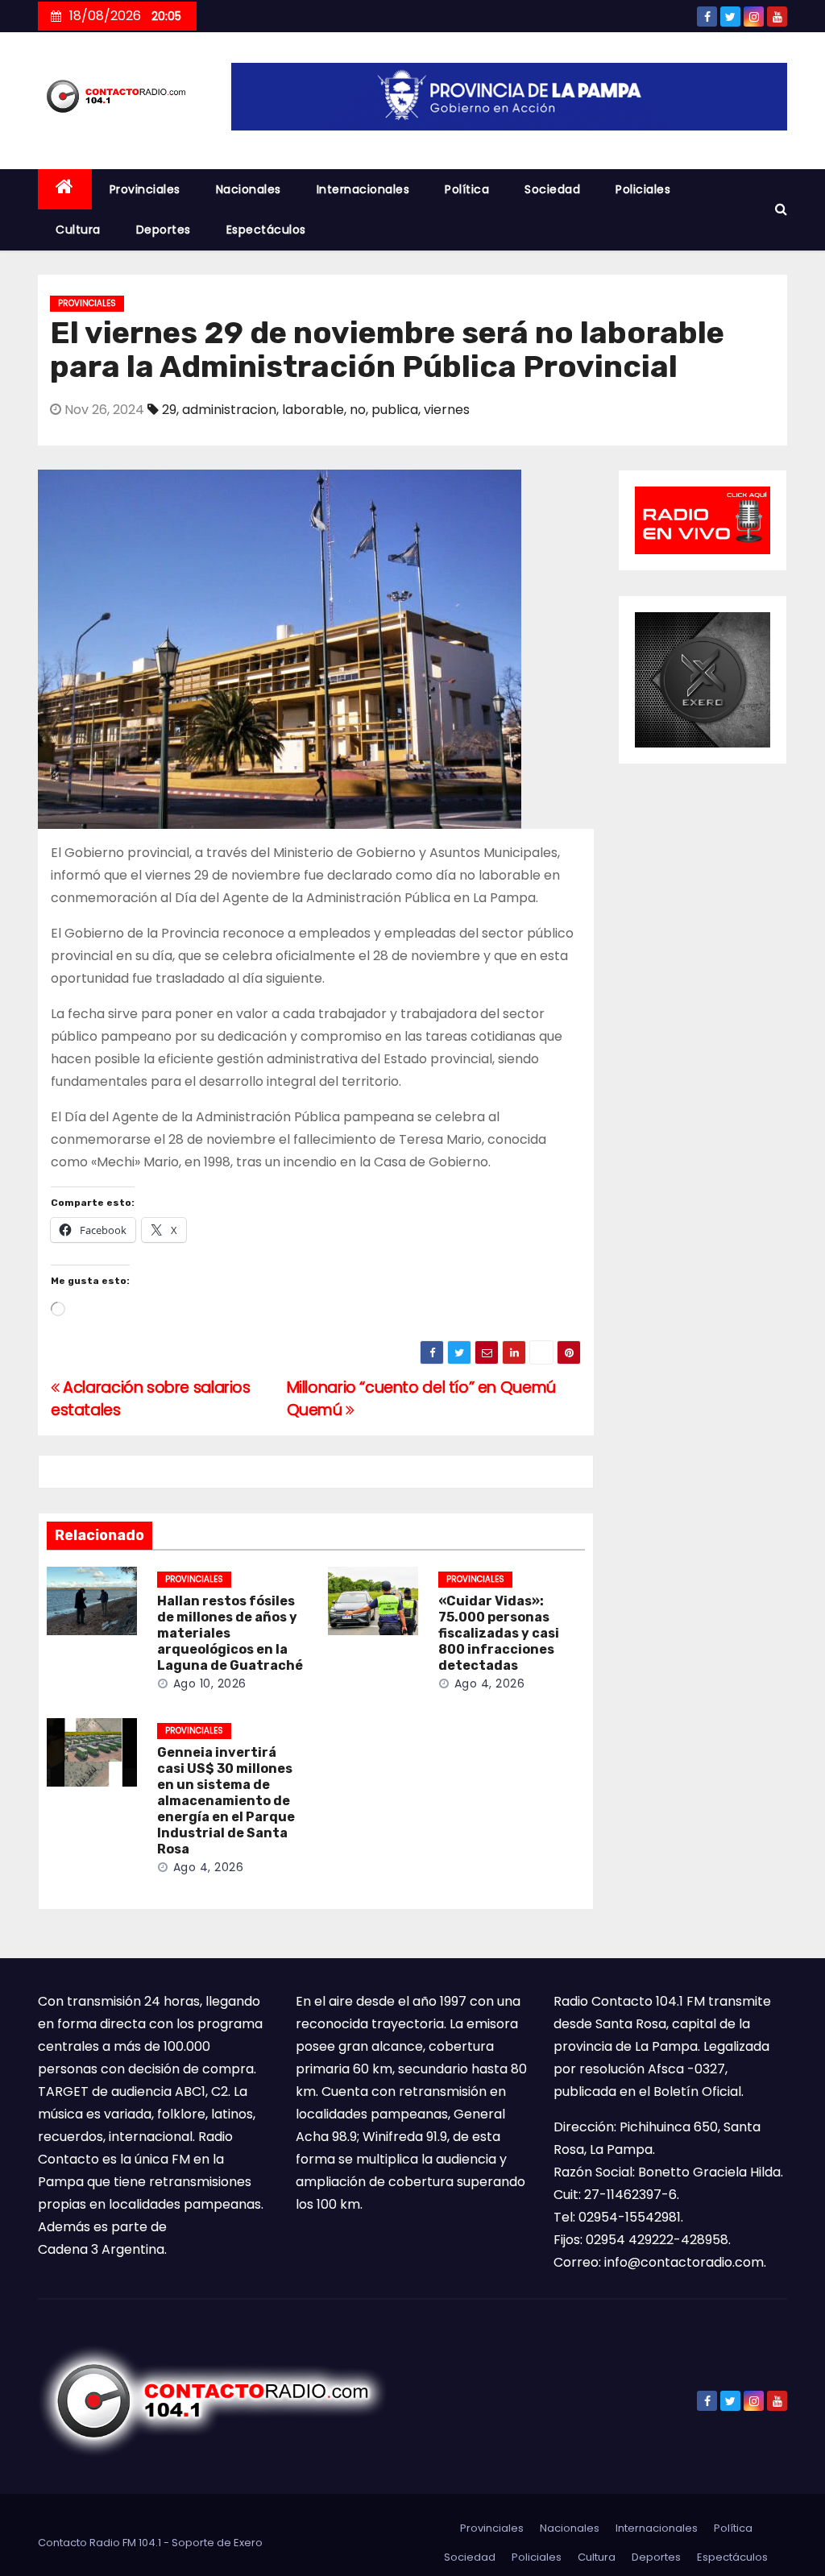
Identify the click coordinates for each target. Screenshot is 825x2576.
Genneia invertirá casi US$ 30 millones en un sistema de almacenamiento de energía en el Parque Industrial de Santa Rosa (226, 1801)
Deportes (164, 230)
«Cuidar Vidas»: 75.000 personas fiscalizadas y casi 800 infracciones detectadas (499, 1633)
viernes (447, 410)
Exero (248, 2543)
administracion (229, 410)
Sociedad (552, 189)
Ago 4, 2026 (490, 1684)
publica (395, 410)
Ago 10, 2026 (210, 1684)
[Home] (65, 190)
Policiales (643, 189)
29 (169, 410)
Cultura (78, 230)
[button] (781, 209)
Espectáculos (266, 230)
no (358, 410)
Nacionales (249, 189)
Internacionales (363, 189)
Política (467, 189)
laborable (313, 410)
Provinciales (145, 189)
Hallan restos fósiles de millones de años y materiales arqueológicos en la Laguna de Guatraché (230, 1633)
